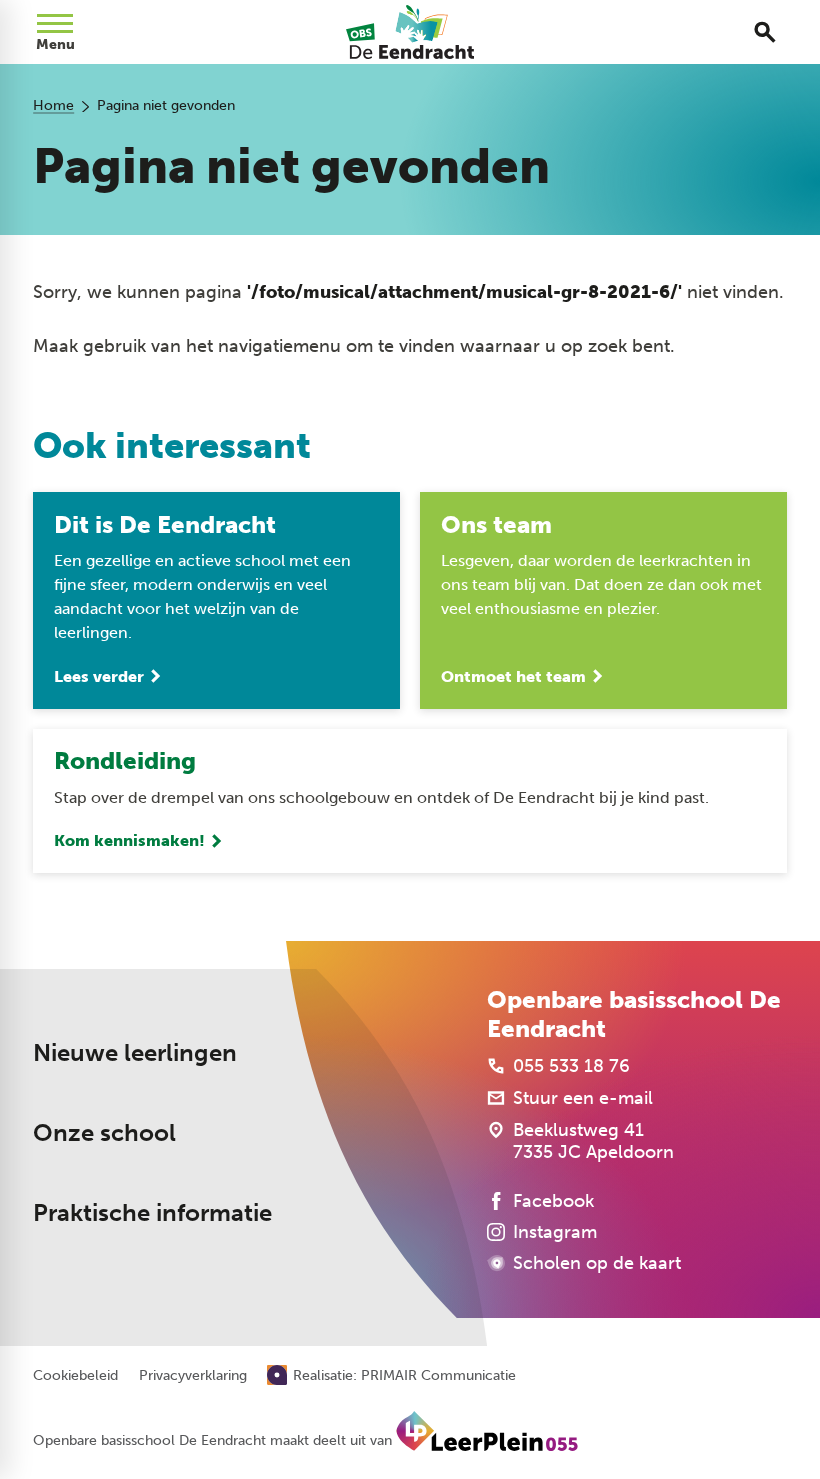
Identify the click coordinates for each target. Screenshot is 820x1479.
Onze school (104, 1132)
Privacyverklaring (193, 1376)
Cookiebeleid (75, 1376)
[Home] (410, 32)
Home (53, 105)
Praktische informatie (152, 1212)
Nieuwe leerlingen (135, 1052)
